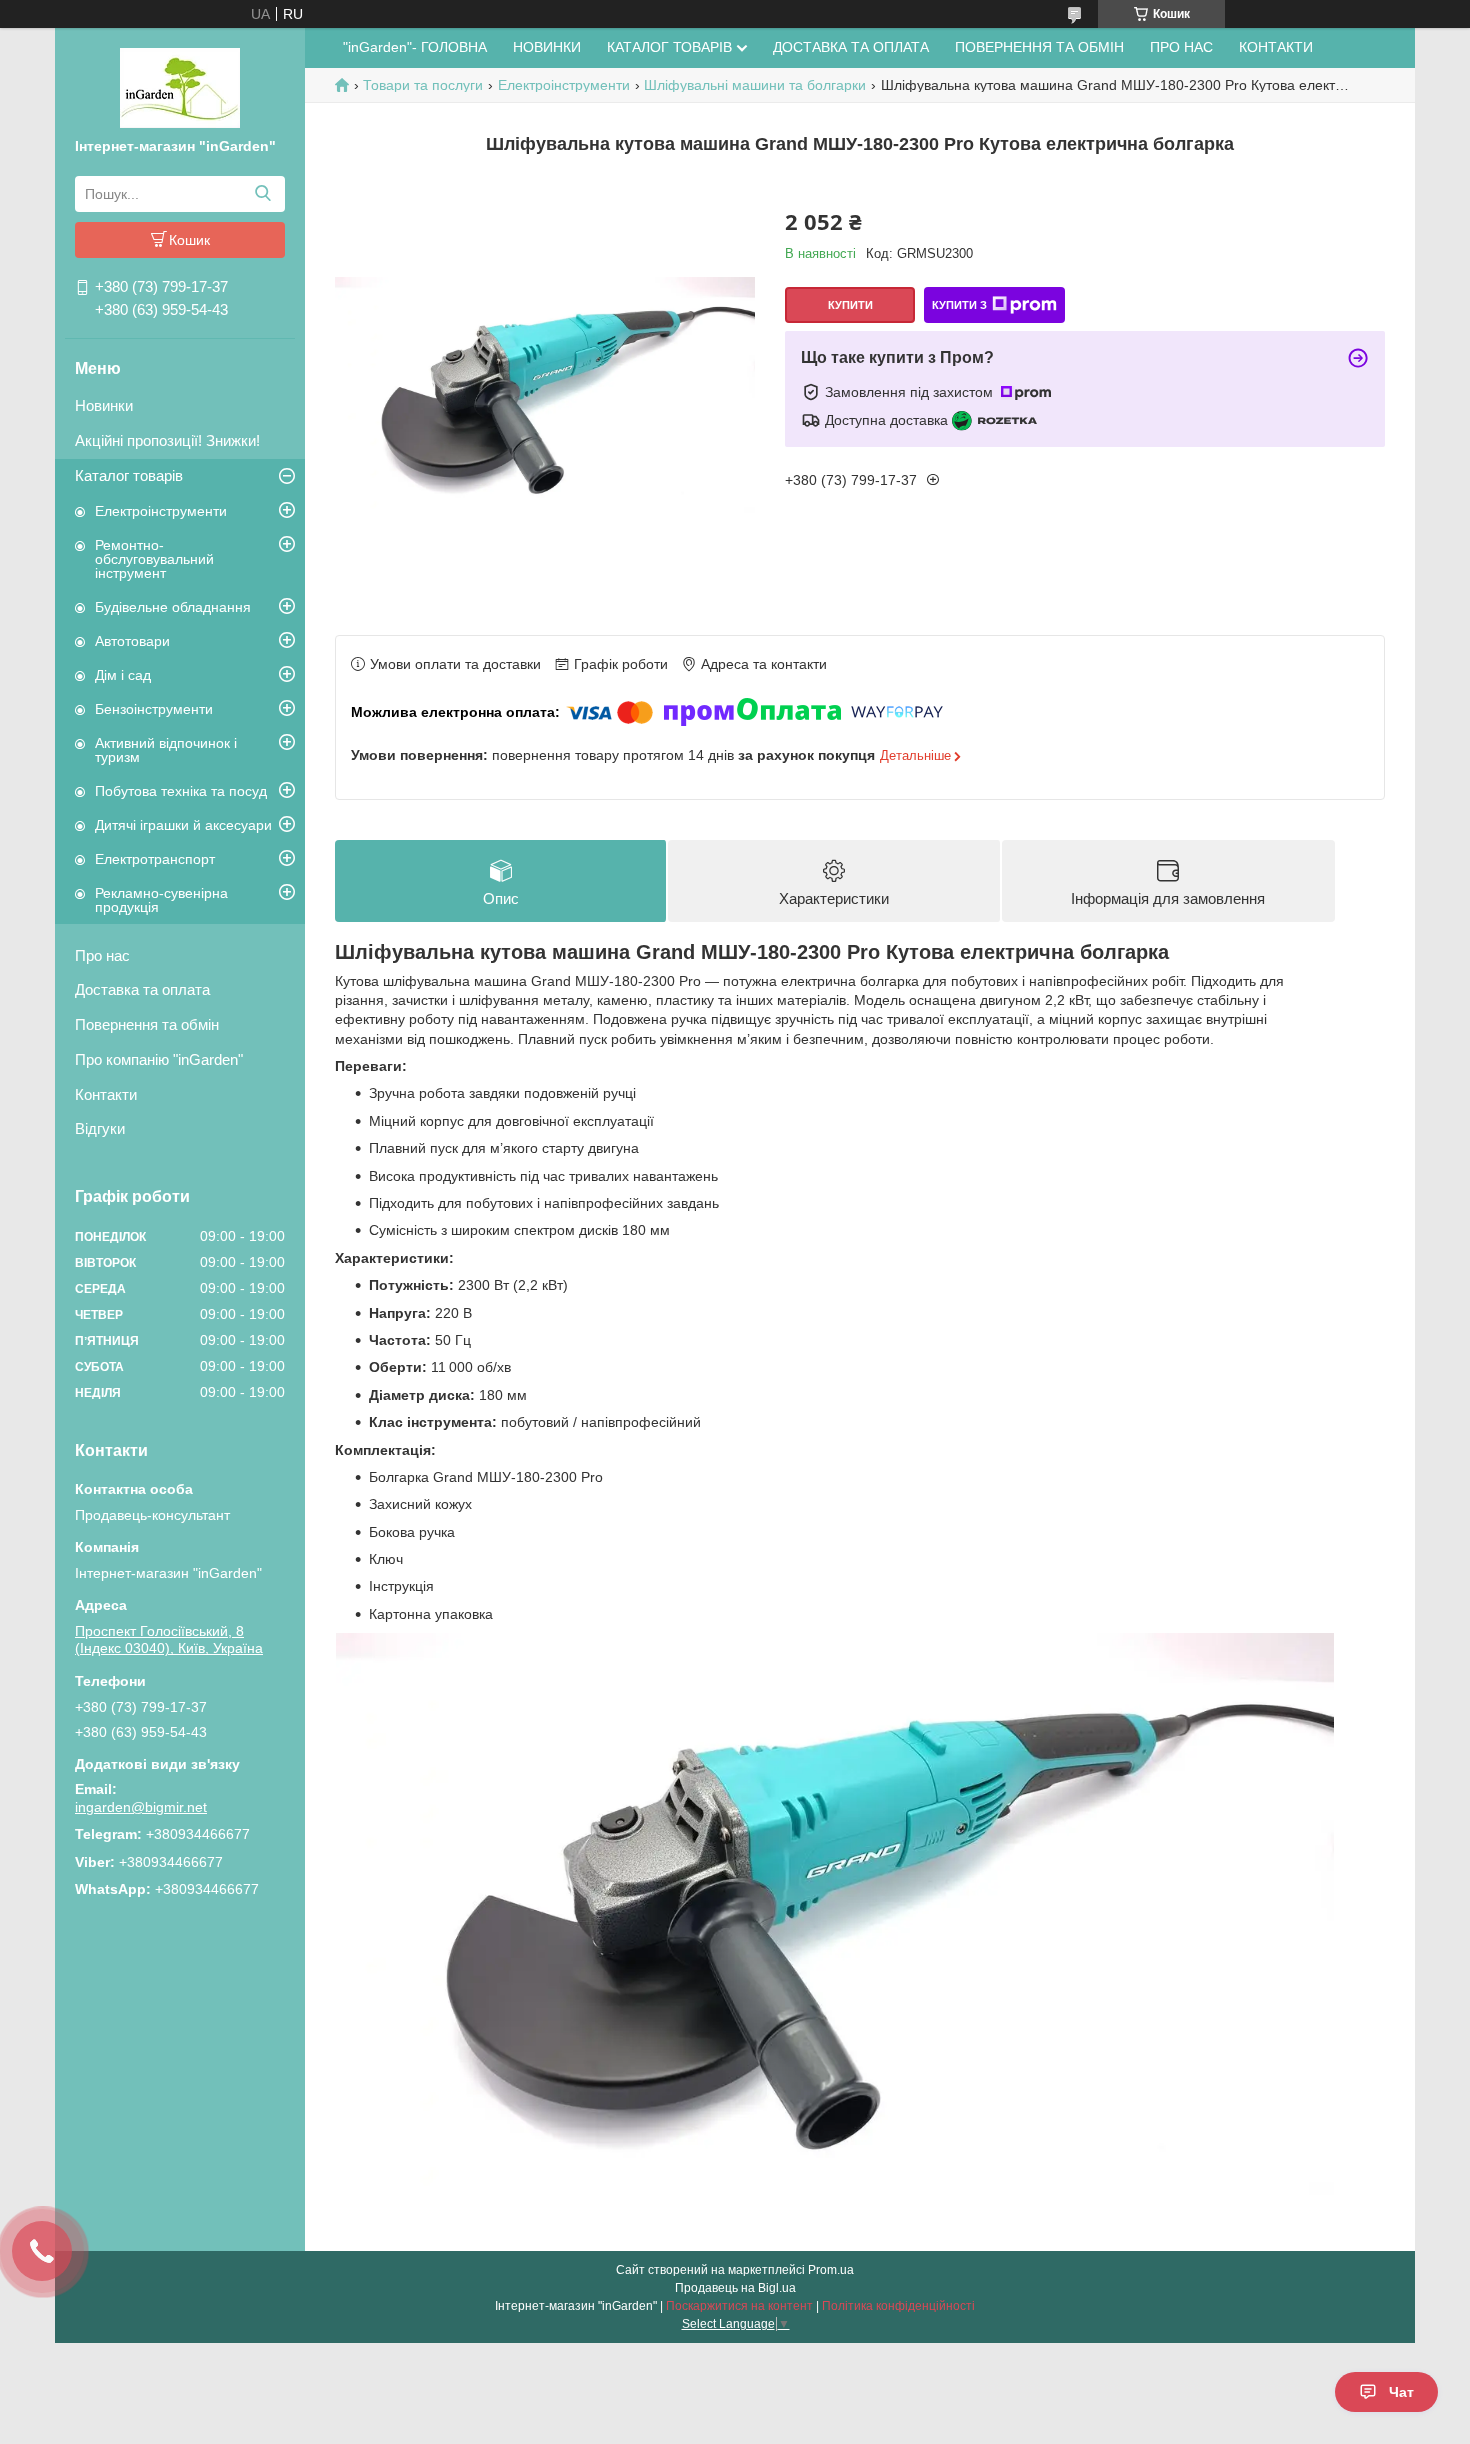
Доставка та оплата (142, 989)
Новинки (104, 405)
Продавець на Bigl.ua (735, 2288)
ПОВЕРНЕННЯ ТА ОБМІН (1039, 47)
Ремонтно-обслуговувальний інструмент (154, 559)
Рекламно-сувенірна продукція (161, 900)
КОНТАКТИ (1276, 47)
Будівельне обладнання (173, 607)
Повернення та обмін (147, 1024)
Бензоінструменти (154, 709)
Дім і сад (123, 675)
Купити (850, 305)
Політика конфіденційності (898, 2306)
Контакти (106, 1094)
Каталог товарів (129, 475)
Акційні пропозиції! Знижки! (167, 440)
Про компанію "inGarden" (159, 1059)
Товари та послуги (423, 85)
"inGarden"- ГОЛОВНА (415, 47)
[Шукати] (262, 194)
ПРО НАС (1181, 47)
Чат (1401, 2392)
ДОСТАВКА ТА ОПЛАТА (851, 47)
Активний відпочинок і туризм (166, 750)
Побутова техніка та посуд (181, 791)
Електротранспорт (155, 859)
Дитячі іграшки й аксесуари (183, 825)
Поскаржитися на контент (739, 2306)
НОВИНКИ (547, 47)
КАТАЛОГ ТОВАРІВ (669, 47)
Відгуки (100, 1128)
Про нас (102, 955)
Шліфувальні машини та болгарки (755, 85)
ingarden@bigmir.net (141, 1807)
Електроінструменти (161, 511)
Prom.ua (831, 2270)
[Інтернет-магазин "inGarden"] (180, 87)
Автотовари (132, 641)
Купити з (959, 305)
